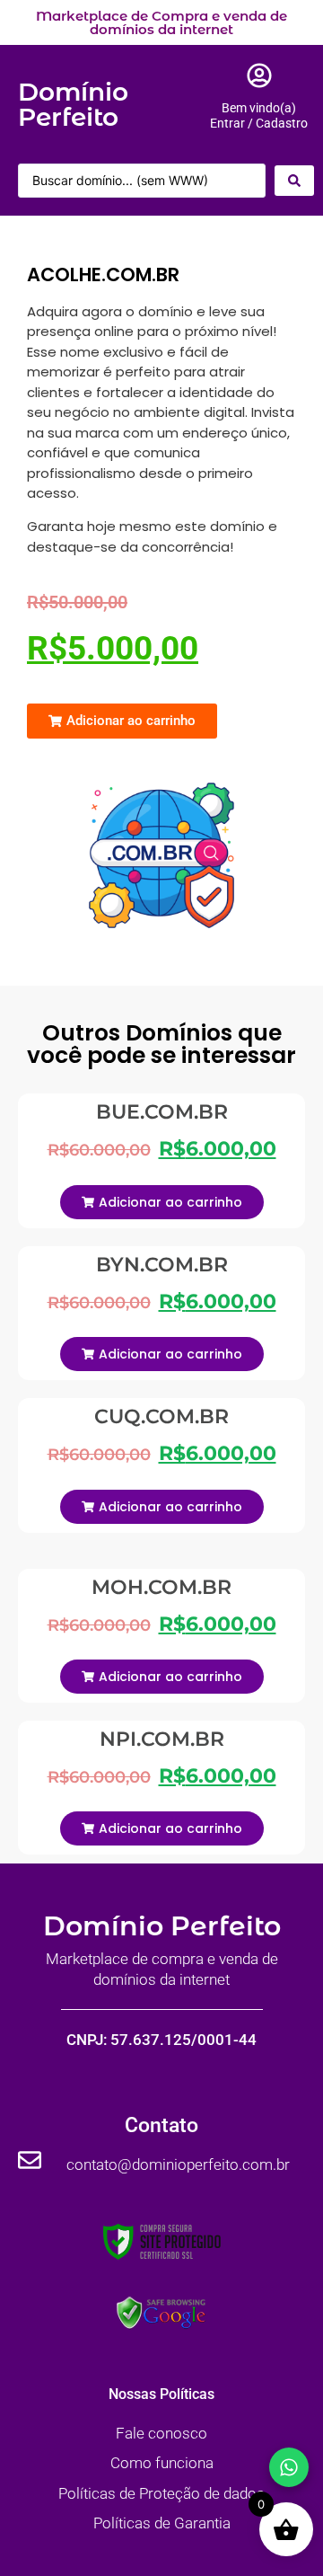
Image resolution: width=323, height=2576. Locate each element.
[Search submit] (294, 181)
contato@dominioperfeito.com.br (178, 2164)
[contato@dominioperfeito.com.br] (30, 2160)
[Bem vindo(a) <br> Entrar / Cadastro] (259, 75)
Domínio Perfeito (73, 104)
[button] (122, 721)
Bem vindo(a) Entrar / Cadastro (259, 115)
